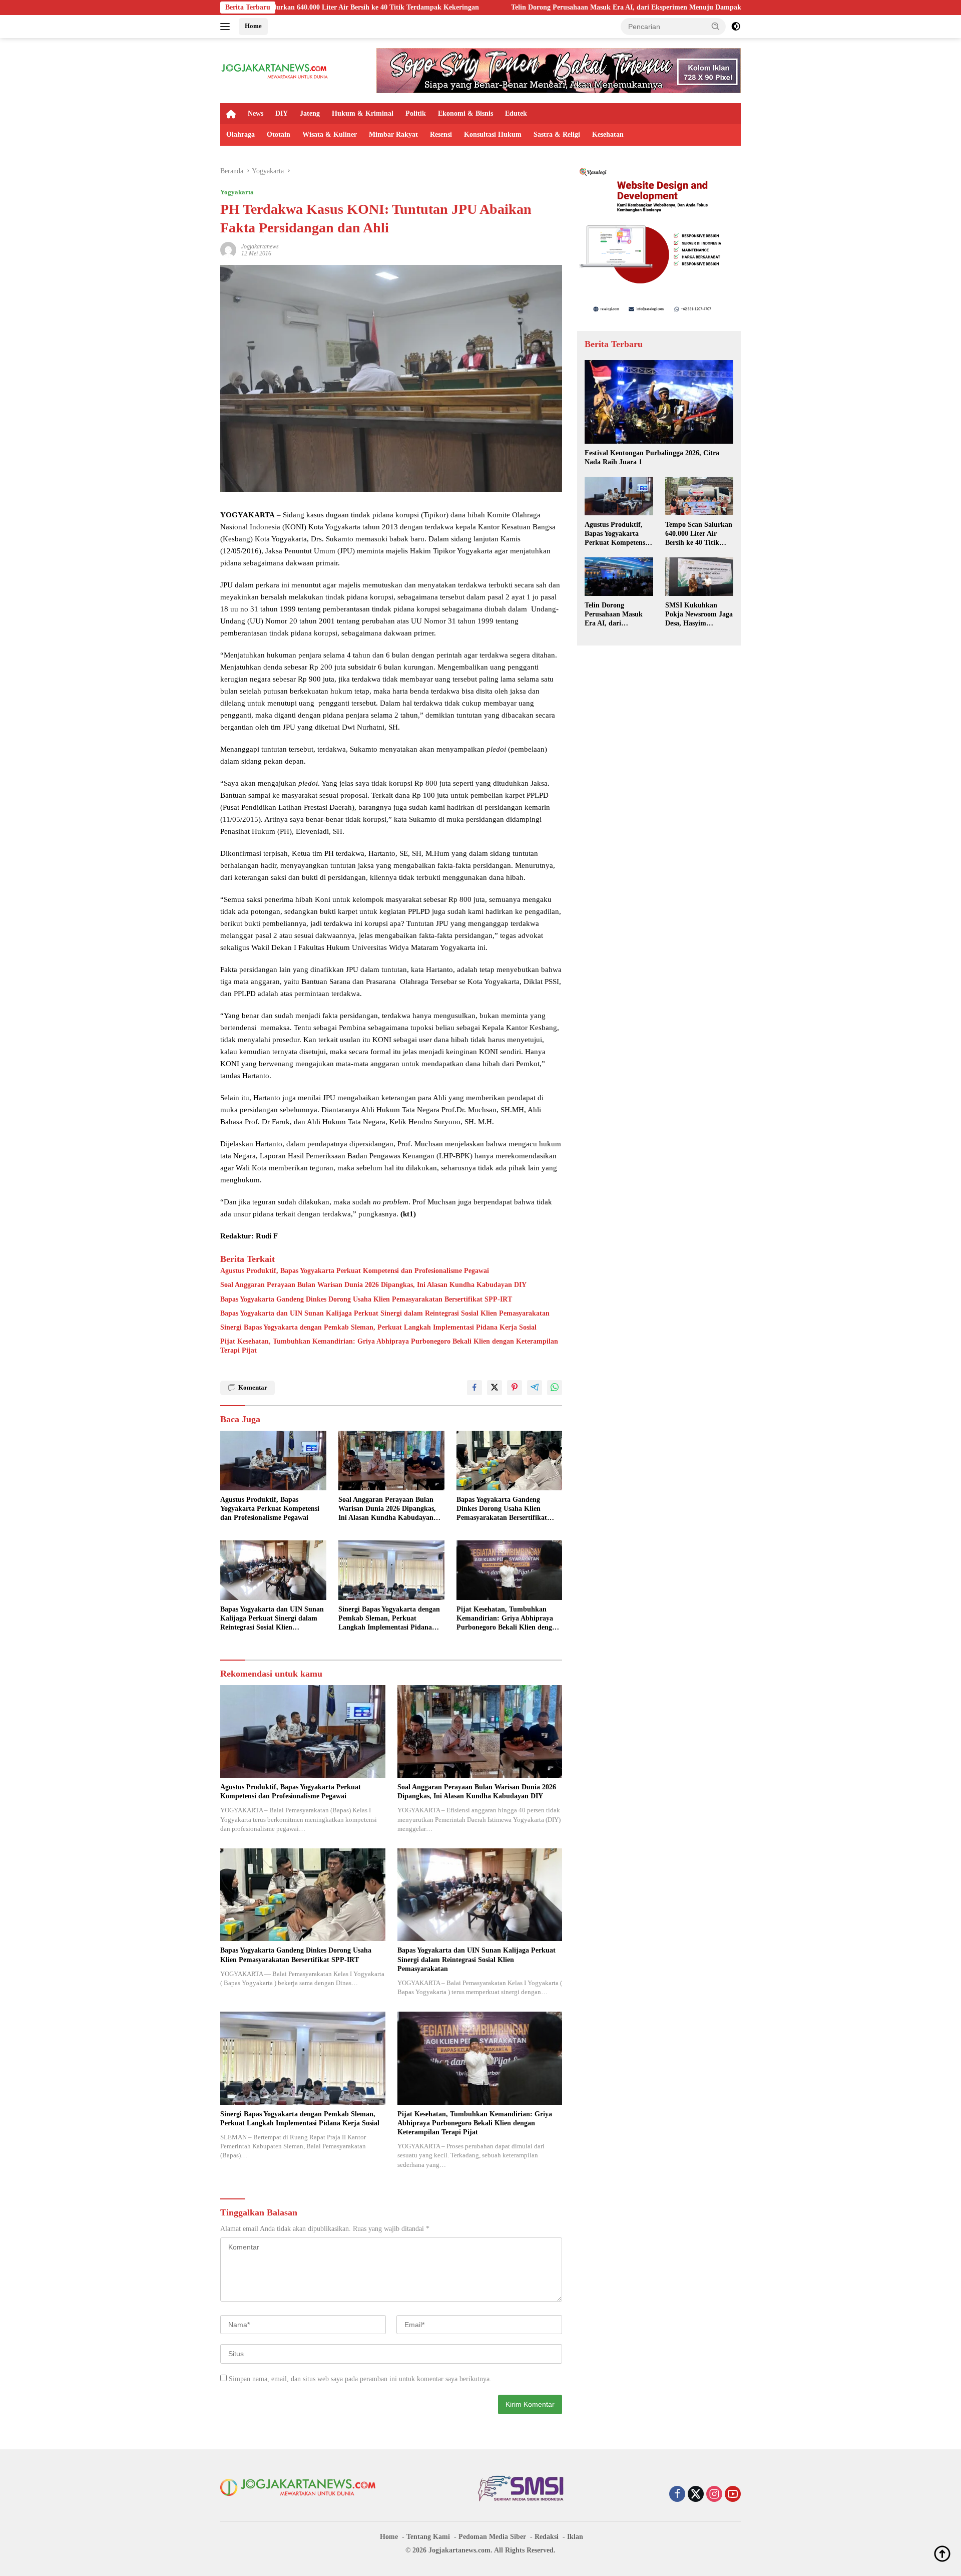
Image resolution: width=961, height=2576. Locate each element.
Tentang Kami (428, 2537)
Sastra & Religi (557, 134)
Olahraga (241, 134)
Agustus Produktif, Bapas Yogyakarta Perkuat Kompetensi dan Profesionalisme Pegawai (355, 1271)
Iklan (575, 2537)
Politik (416, 113)
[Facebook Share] (474, 1388)
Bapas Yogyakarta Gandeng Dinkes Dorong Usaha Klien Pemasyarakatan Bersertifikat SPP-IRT (366, 1299)
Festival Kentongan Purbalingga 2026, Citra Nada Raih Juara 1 (652, 457)
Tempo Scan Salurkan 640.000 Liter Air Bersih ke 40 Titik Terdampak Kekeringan (699, 534)
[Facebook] (677, 2495)
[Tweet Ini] (495, 1388)
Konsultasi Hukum (493, 134)
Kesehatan (608, 134)
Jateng (310, 113)
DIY (282, 113)
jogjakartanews (260, 246)
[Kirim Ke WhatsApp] (555, 1388)
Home (253, 26)
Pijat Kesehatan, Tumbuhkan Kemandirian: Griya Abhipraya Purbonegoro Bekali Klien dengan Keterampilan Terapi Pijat (389, 1346)
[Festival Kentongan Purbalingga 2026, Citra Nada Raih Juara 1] (659, 402)
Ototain (279, 134)
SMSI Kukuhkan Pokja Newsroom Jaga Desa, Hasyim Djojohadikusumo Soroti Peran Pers (699, 615)
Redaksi (547, 2537)
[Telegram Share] (535, 1388)
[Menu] (227, 27)
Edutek (516, 113)
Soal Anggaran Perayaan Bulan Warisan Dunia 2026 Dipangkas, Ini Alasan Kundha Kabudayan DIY (373, 1285)
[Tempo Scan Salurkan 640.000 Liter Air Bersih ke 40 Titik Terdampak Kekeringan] (699, 496)
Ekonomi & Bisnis (465, 113)
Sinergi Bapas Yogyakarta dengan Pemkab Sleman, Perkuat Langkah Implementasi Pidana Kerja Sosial (378, 1327)
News (256, 113)
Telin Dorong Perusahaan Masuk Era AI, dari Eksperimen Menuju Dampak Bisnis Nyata (482, 7)
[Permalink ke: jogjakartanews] (228, 249)
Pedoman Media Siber (492, 2537)
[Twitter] (696, 2495)
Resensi (441, 134)
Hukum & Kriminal (363, 113)
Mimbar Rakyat (393, 134)
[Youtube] (733, 2495)
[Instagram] (714, 2495)
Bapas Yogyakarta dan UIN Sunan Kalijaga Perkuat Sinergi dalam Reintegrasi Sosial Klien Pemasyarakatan (385, 1313)
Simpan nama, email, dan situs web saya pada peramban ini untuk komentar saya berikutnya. (360, 2379)
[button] (716, 26)
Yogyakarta (237, 192)
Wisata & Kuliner (330, 134)
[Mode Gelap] (736, 27)
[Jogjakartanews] (275, 70)
